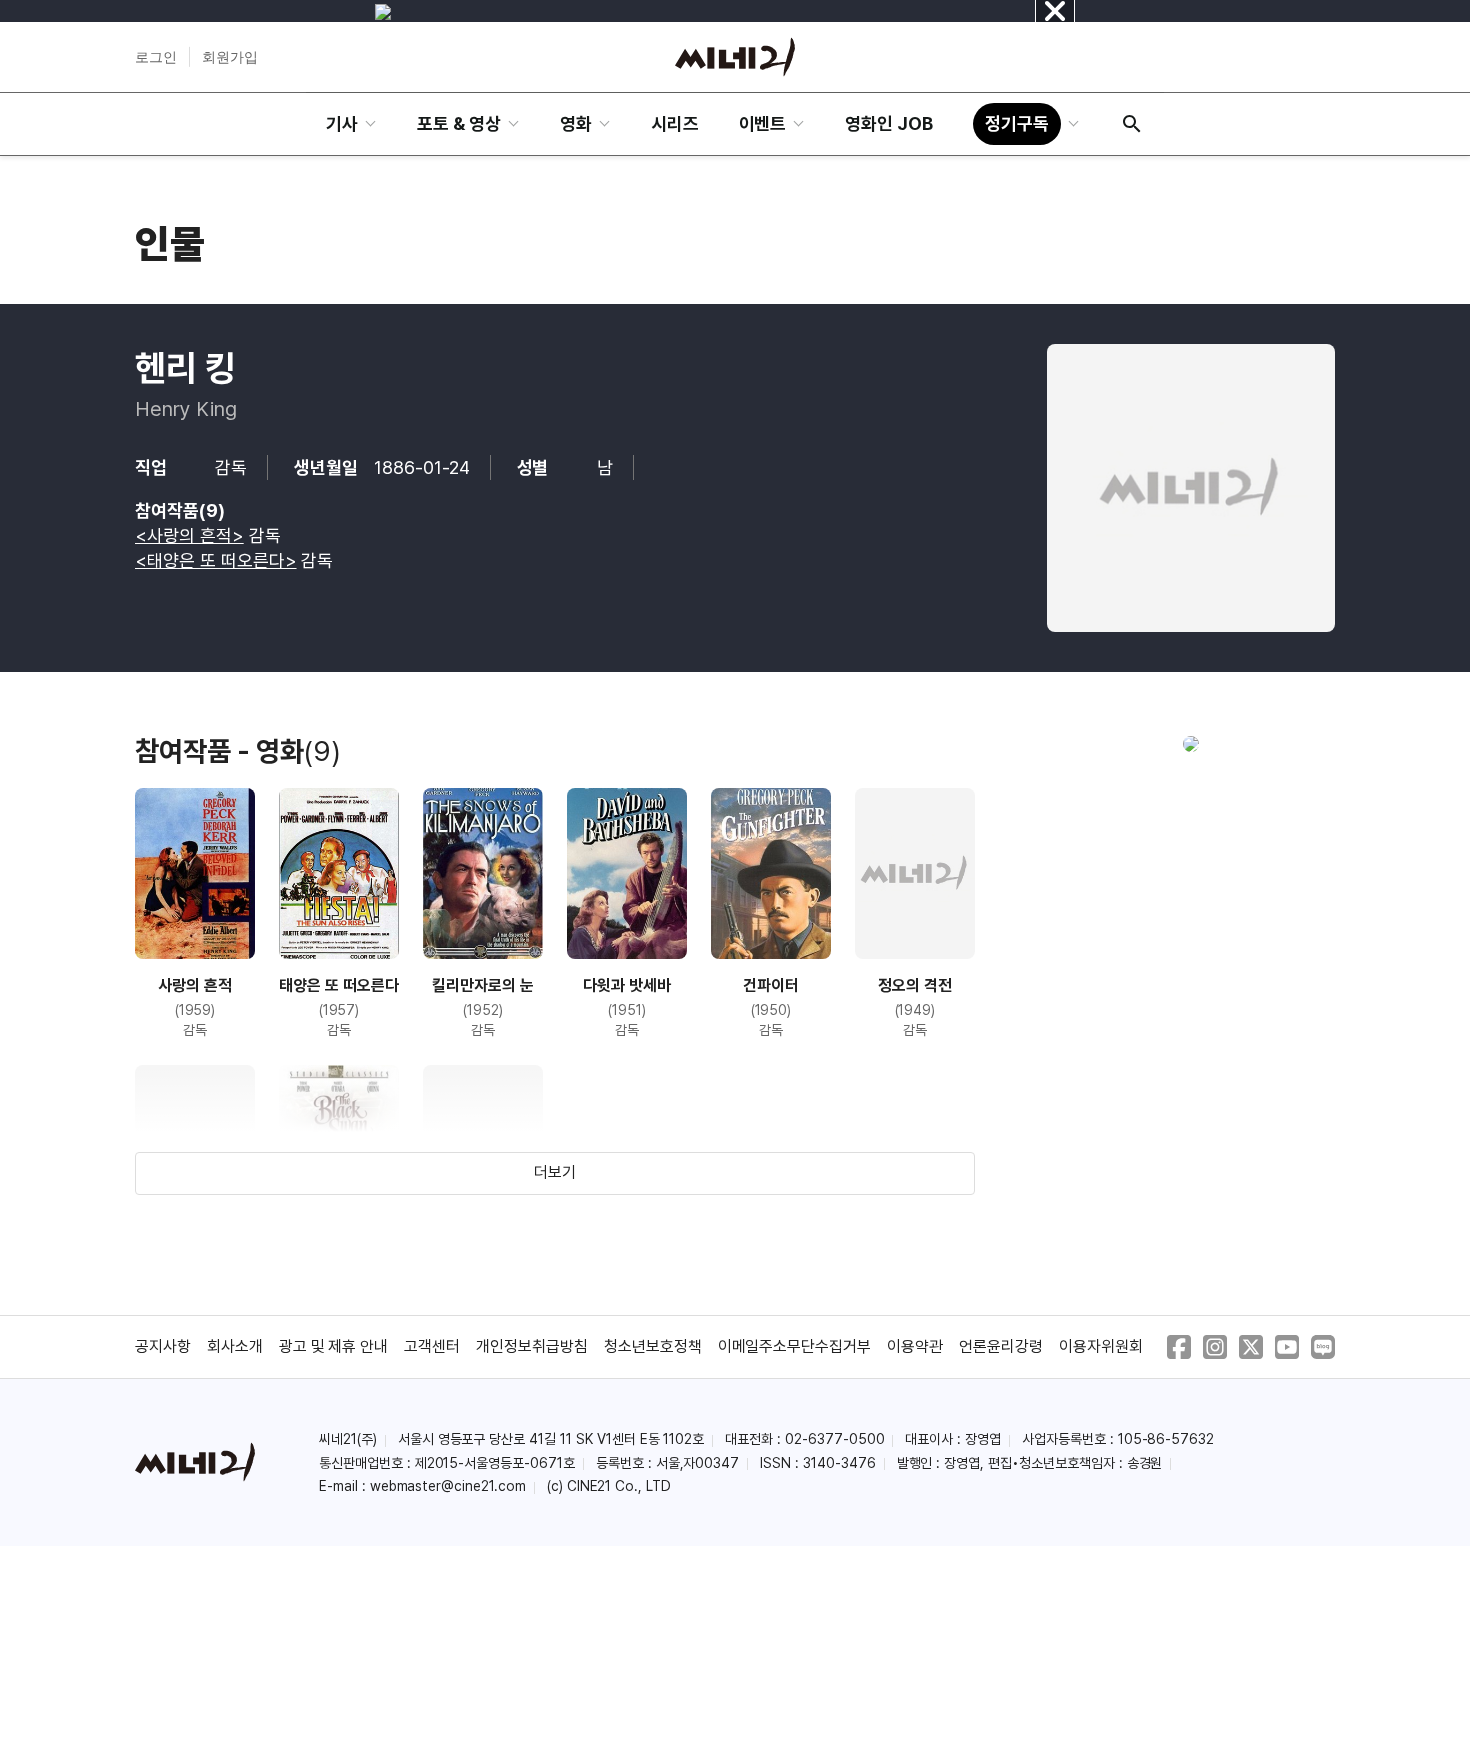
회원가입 (230, 57)
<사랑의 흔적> (189, 535)
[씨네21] (735, 57)
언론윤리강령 (1001, 1346)
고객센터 (432, 1346)
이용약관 (915, 1346)
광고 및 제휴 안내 (334, 1346)
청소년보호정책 (653, 1346)
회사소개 (235, 1346)
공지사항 (163, 1346)
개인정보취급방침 (532, 1346)
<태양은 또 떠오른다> (216, 560)
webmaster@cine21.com (448, 1486)
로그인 (156, 57)
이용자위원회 (1101, 1346)
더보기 (555, 1172)
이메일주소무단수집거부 (795, 1346)
